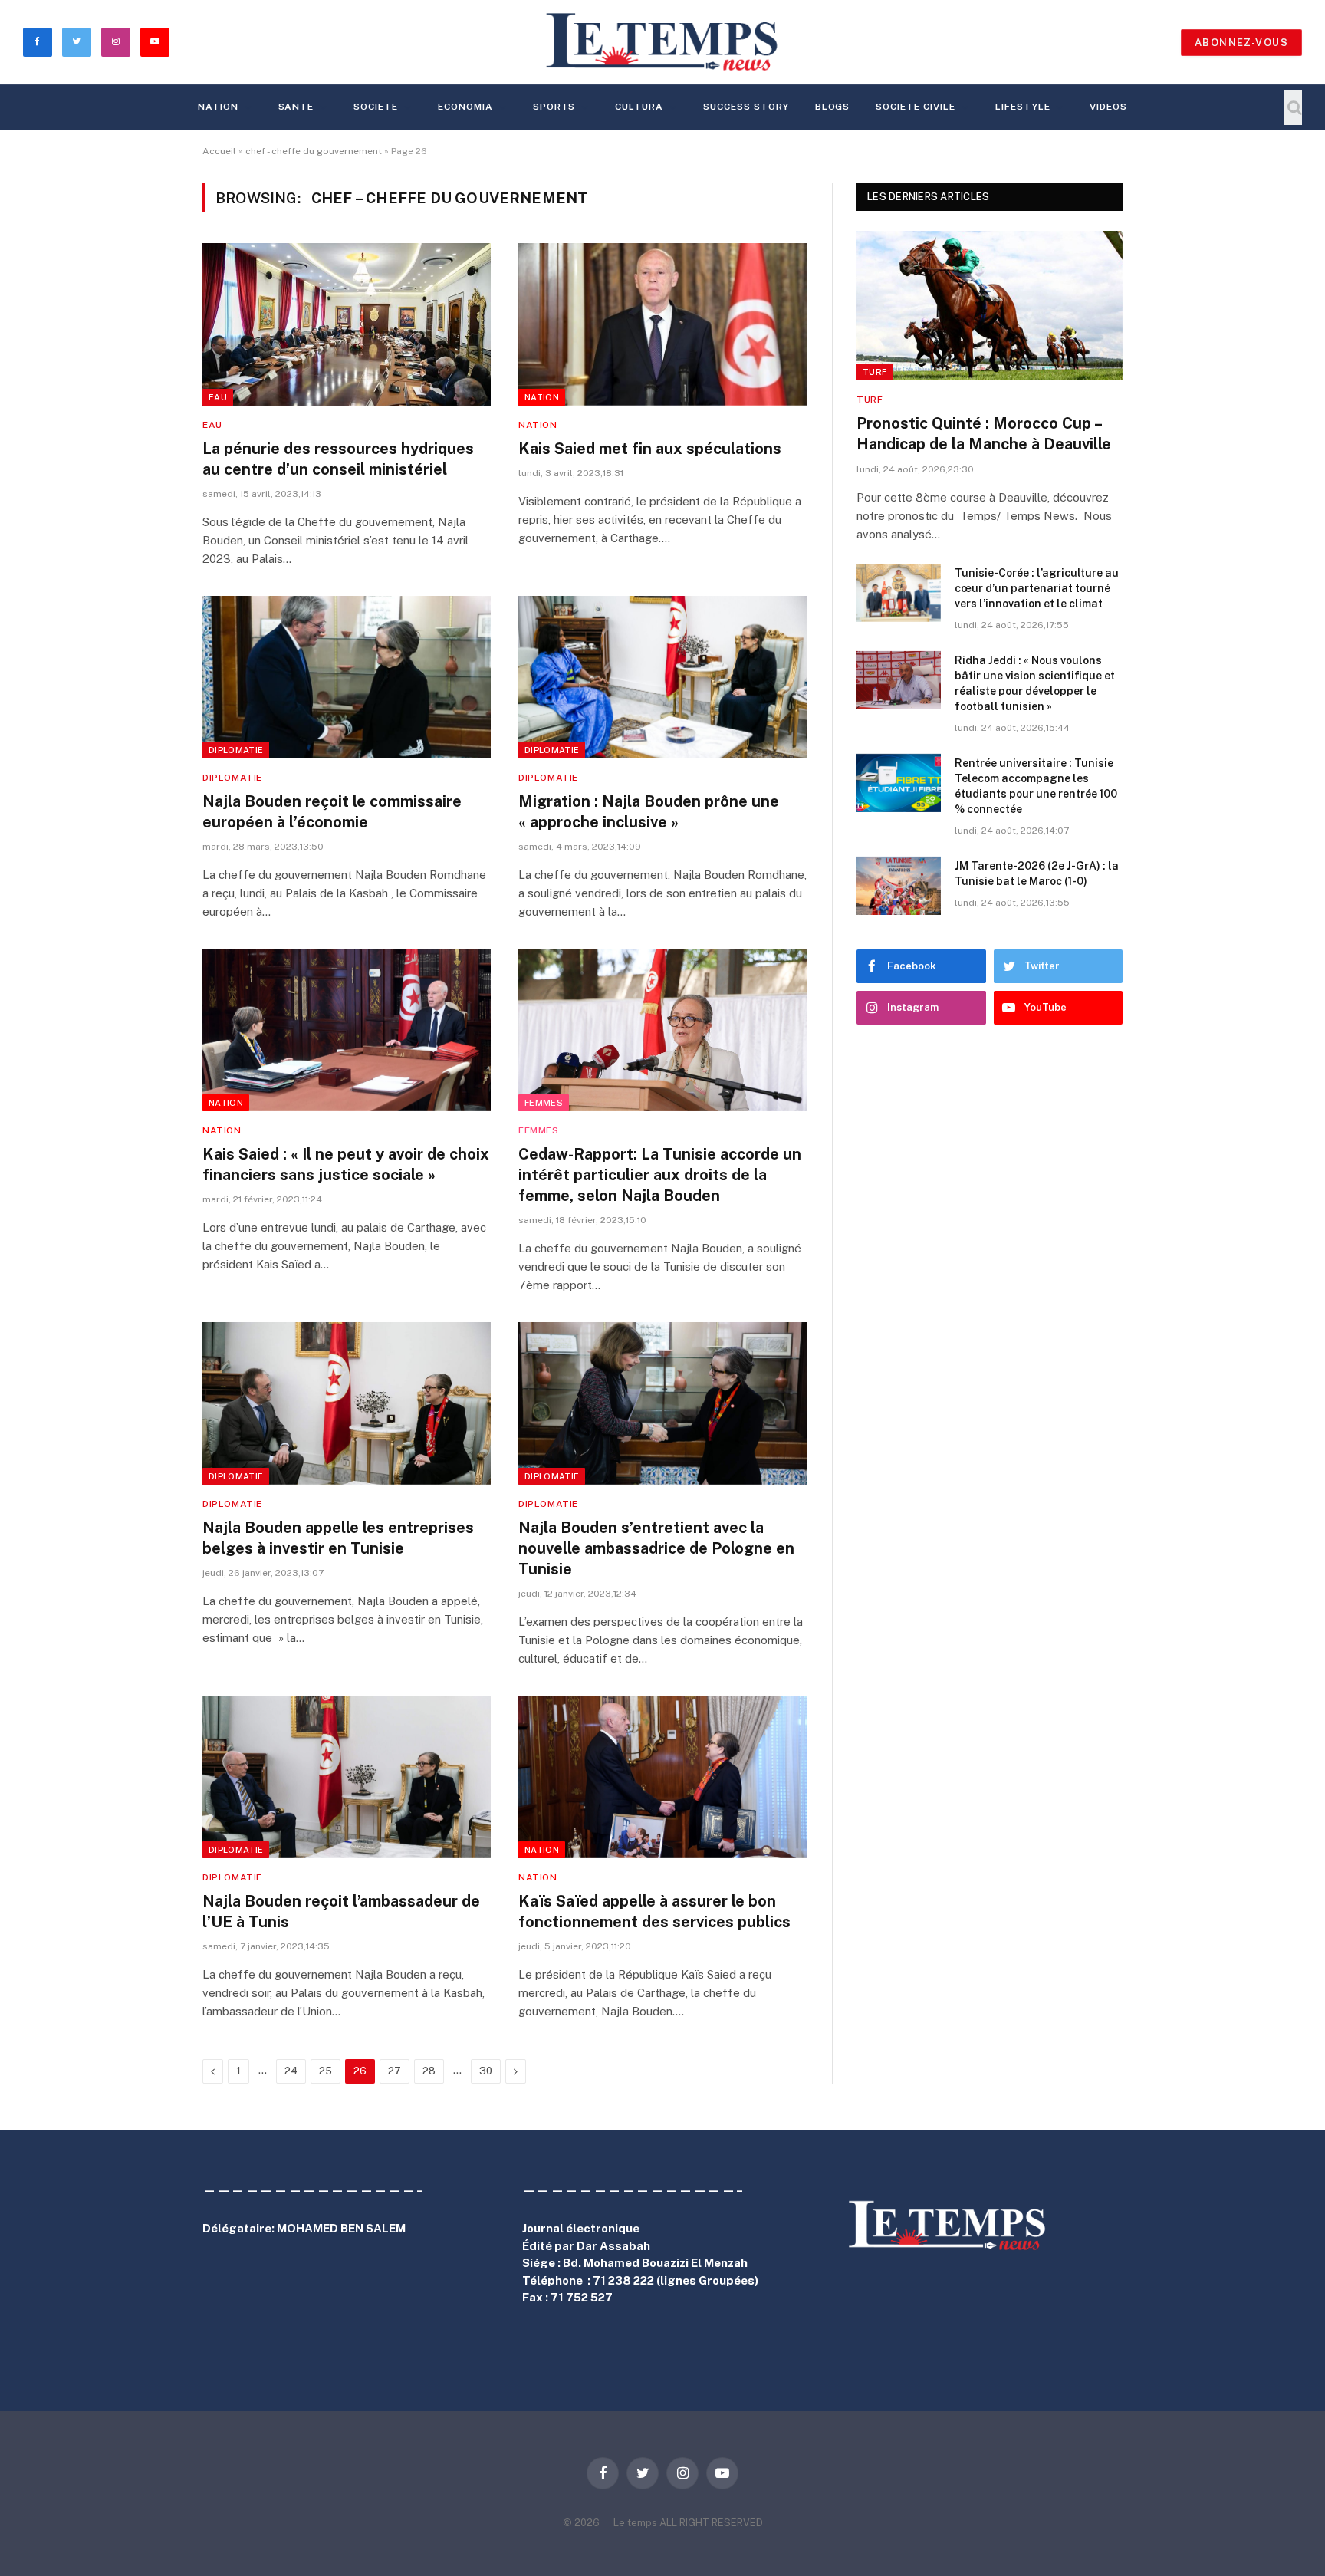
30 (486, 2071)
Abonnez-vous (1241, 43)
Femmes (544, 1103)
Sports (554, 107)
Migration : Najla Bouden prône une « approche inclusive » (649, 812)
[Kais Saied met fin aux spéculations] (662, 324)
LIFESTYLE (1023, 107)
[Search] (1293, 108)
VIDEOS (1108, 107)
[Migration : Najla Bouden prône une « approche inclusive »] (662, 677)
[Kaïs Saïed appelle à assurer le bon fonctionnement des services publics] (662, 1777)
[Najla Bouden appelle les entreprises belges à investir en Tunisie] (347, 1403)
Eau (218, 397)
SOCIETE (376, 107)
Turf (875, 372)
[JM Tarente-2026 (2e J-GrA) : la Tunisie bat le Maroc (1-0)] (899, 886)
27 (395, 2071)
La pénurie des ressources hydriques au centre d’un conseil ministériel (338, 459)
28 (429, 2071)
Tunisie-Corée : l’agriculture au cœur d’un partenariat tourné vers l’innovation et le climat (1037, 588)
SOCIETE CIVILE (915, 107)
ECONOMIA (465, 107)
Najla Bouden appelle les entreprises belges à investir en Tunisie (338, 1538)
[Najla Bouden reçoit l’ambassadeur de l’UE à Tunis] (347, 1777)
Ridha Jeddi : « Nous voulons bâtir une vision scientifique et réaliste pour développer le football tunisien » (1035, 683)
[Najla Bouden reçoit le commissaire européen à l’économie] (347, 677)
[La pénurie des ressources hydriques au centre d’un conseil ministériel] (347, 324)
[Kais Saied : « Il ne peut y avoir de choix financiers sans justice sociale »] (347, 1030)
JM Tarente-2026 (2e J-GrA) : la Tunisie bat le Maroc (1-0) (1037, 873)
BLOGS (833, 107)
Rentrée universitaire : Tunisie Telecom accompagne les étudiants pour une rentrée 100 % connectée (1036, 786)
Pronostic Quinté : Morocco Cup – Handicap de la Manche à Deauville (984, 434)
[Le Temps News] (662, 42)
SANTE (296, 107)
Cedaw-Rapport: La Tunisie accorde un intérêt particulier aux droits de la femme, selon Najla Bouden (660, 1175)
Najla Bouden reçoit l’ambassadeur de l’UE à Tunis (341, 1911)
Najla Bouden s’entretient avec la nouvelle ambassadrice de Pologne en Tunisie (656, 1548)
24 (291, 2071)
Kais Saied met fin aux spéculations (650, 449)
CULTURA (639, 107)
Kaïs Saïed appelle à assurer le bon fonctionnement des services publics (654, 1911)
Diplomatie (236, 750)
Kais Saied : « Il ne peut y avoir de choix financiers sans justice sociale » (346, 1165)
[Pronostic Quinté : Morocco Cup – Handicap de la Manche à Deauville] (990, 306)
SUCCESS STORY (746, 107)
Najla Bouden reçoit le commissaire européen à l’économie (332, 812)
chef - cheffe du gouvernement (314, 151)
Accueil (219, 151)
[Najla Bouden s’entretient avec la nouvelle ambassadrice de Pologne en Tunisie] (662, 1403)
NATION (218, 107)
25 (325, 2071)
